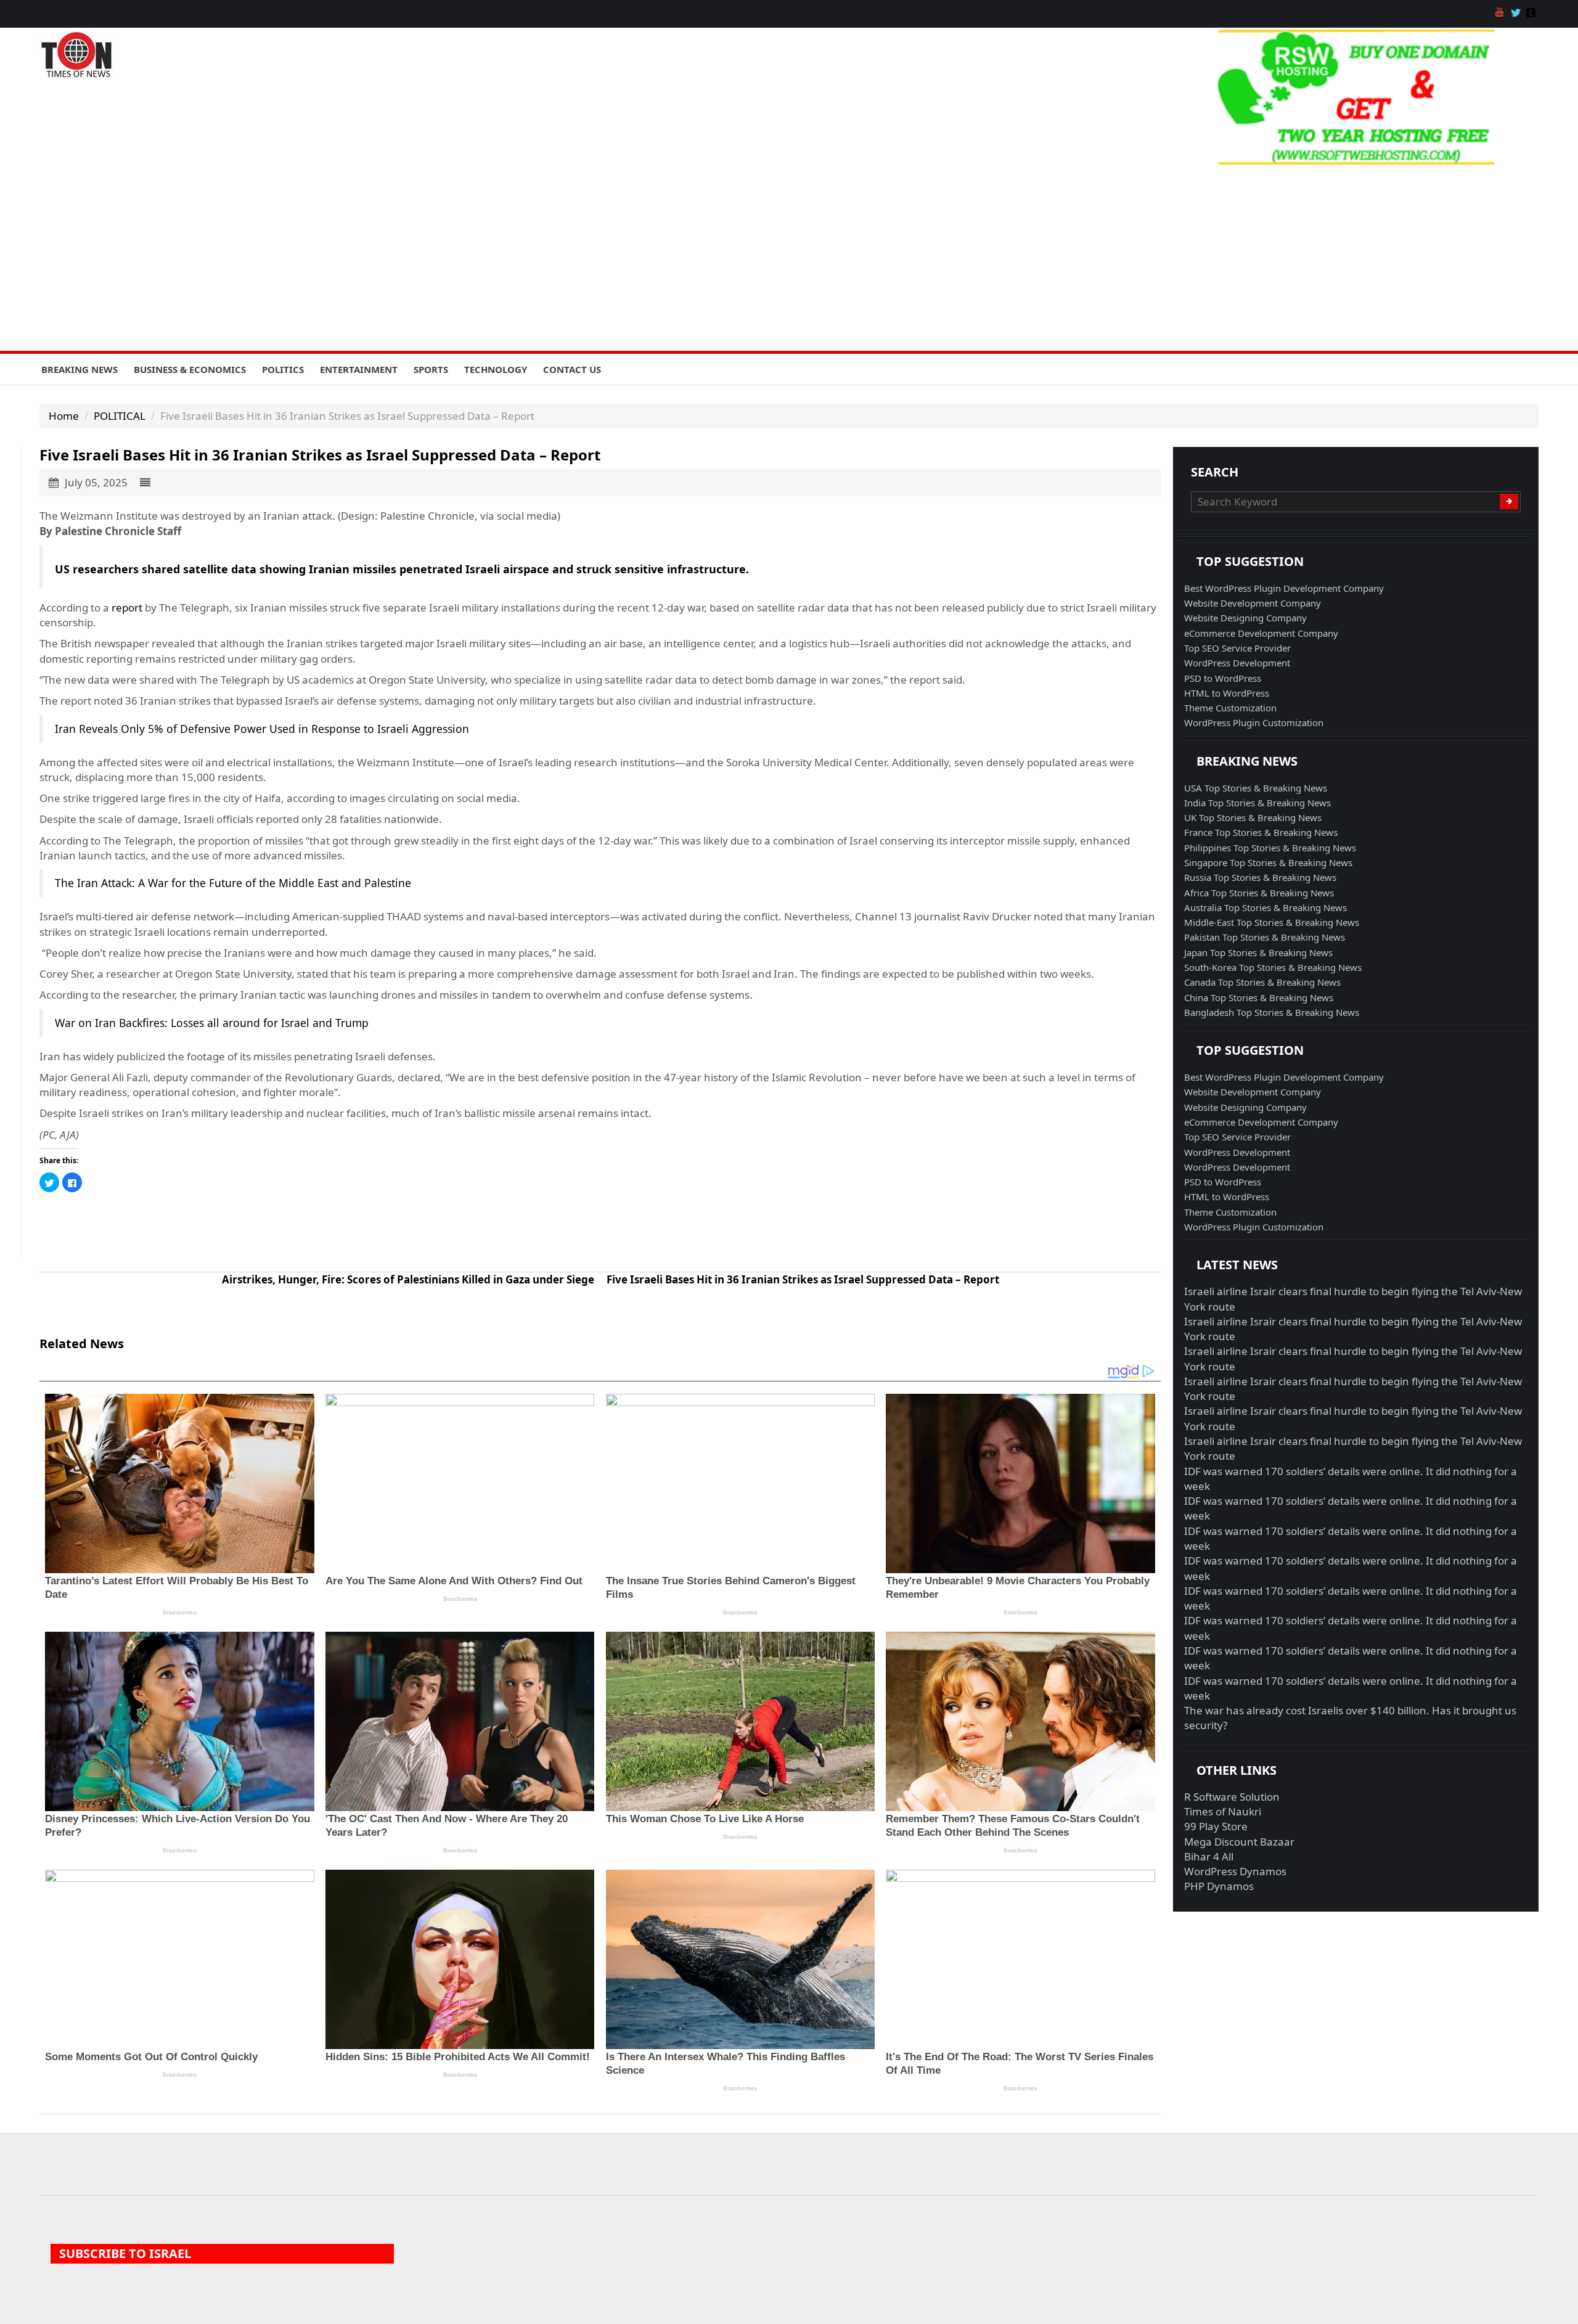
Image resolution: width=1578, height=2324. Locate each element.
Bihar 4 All (1209, 1856)
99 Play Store (1216, 1826)
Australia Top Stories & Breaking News (1265, 907)
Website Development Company (1253, 603)
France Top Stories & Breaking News (1261, 832)
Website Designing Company (1245, 618)
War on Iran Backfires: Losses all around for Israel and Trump (212, 1023)
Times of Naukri (1223, 1811)
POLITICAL (120, 416)
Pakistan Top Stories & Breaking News (1265, 937)
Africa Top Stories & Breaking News (1259, 893)
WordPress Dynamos (1235, 1871)
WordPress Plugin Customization (1254, 722)
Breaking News (80, 369)
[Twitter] (1517, 14)
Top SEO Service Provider (1237, 648)
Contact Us (572, 369)
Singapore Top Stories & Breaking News (1268, 862)
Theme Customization (1230, 708)
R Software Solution (1232, 1797)
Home (64, 416)
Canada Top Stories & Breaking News (1262, 982)
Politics (283, 369)
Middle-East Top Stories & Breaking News (1272, 922)
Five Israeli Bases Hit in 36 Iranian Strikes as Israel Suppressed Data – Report (803, 1279)
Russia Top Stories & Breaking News (1260, 877)
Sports (431, 369)
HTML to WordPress (1227, 693)
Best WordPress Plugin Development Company (1284, 588)
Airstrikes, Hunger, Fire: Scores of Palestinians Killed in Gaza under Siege (408, 1279)
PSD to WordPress (1223, 678)
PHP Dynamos (1219, 1886)
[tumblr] (1532, 14)
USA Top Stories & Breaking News (1256, 788)
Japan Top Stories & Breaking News (1258, 952)
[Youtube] (1502, 14)
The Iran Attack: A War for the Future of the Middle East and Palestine (233, 883)
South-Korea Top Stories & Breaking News (1273, 967)
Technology (496, 369)
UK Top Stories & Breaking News (1253, 817)
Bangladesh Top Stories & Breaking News (1272, 1012)
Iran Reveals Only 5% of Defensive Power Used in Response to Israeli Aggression (262, 729)
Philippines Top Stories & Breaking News (1270, 848)
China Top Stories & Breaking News (1259, 997)
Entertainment (359, 369)
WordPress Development (1237, 663)
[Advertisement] (789, 258)
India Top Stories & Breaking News (1257, 803)
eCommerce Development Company (1261, 633)
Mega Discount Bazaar (1239, 1842)
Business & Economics (190, 369)
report (127, 608)
